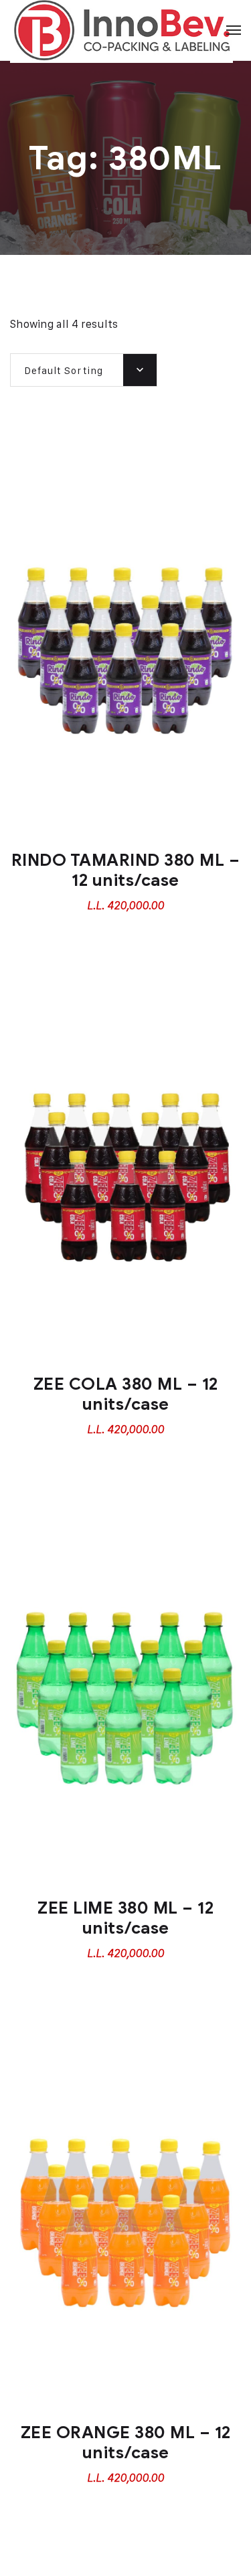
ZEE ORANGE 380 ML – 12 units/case (126, 2443)
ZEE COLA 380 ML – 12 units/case (126, 1394)
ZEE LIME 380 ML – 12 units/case (125, 1918)
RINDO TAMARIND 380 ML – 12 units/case (126, 870)
